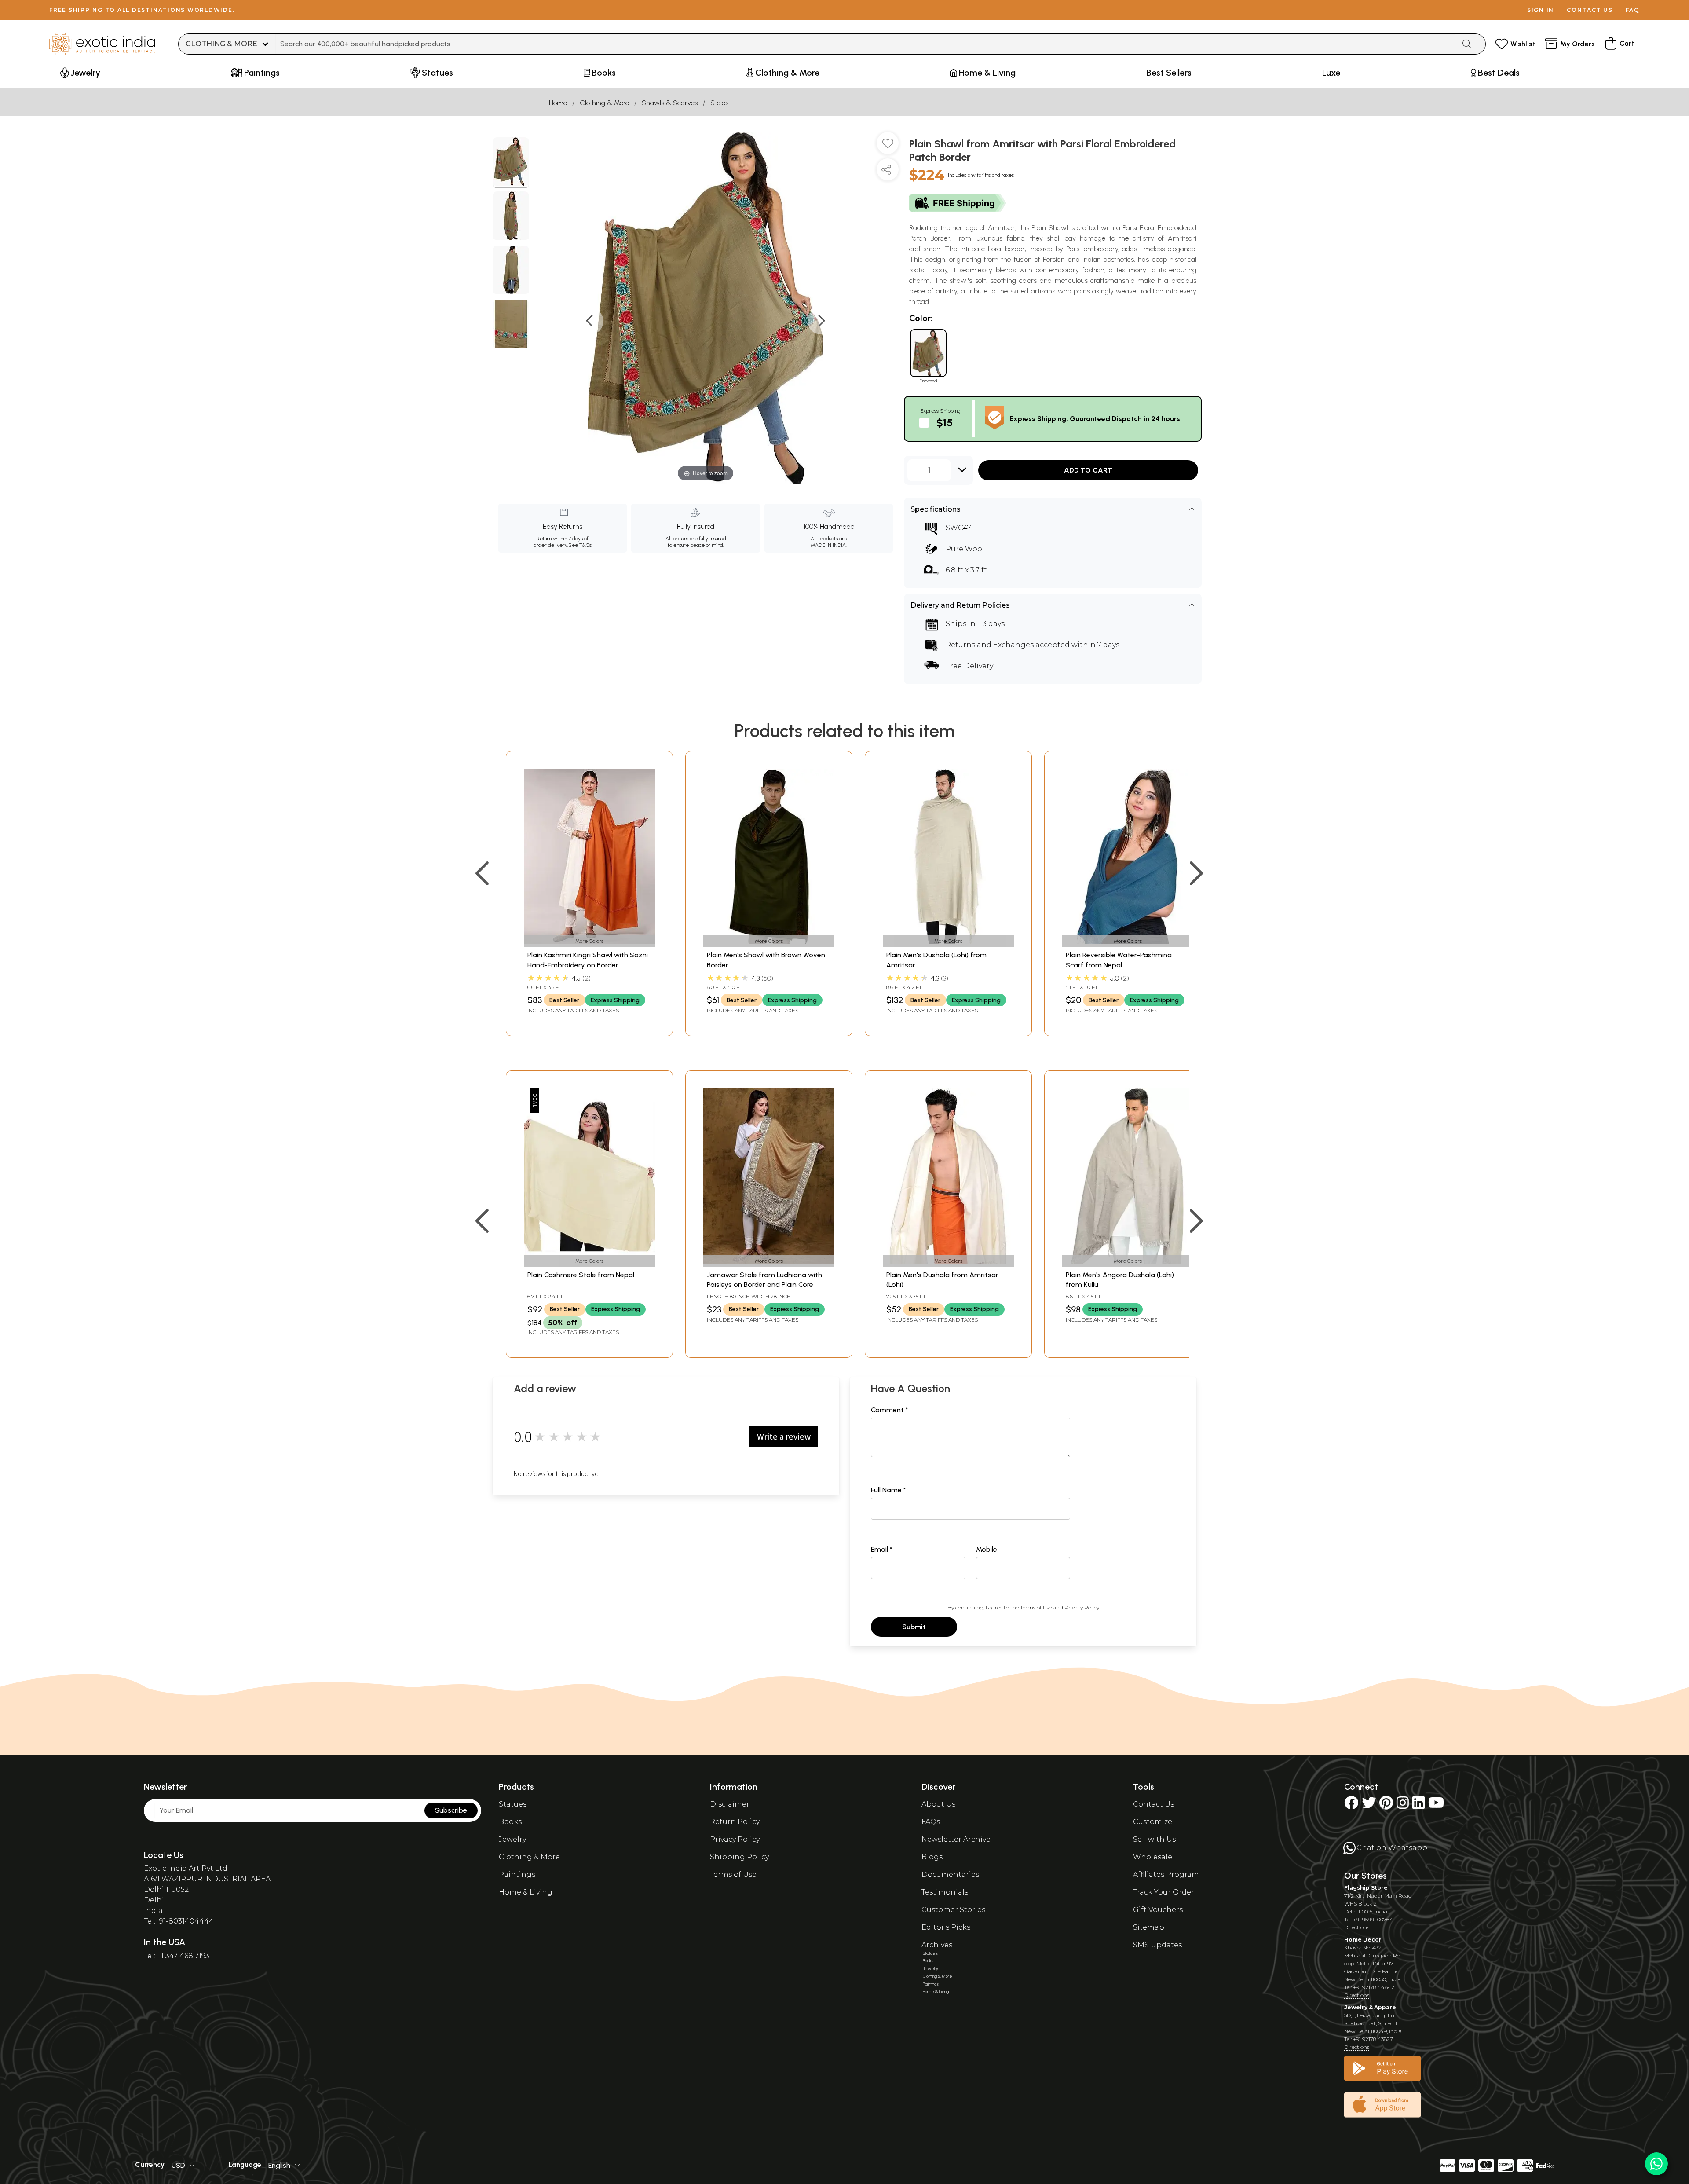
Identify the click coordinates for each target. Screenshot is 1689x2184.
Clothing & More (604, 103)
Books (510, 1822)
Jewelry (512, 1839)
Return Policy (735, 1822)
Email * (882, 1549)
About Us (938, 1804)
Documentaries (950, 1874)
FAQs (931, 1822)
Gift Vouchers (1158, 1910)
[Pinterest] (1386, 1805)
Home (558, 103)
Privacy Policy (1082, 1607)
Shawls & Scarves (670, 103)
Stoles (719, 103)
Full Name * (888, 1490)
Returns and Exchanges (990, 645)
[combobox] (865, 44)
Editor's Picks (946, 1927)
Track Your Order (1164, 1892)
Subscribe (451, 1810)
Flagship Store (1366, 1888)
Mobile (987, 1549)
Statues (513, 1804)
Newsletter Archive (956, 1839)
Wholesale (1153, 1857)
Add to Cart (1088, 470)
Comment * (890, 1410)
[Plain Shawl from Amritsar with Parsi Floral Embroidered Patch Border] (511, 163)
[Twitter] (1369, 1805)
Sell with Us (1154, 1839)
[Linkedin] (1418, 1805)
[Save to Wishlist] (888, 147)
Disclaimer (730, 1804)
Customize (1153, 1822)
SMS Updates (1157, 1945)
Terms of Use (1036, 1607)
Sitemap (1149, 1927)
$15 (945, 423)
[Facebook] (1351, 1805)
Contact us (1590, 10)
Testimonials (945, 1892)
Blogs (932, 1857)
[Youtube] (1436, 1805)
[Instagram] (1403, 1805)
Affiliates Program (1166, 1874)
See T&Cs (580, 545)
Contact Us (1153, 1804)
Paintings (517, 1874)
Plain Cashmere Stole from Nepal (581, 1275)
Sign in (1541, 10)
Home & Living (526, 1892)
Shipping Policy (739, 1857)
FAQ (1633, 10)
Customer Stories (953, 1910)
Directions (1357, 1927)
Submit (914, 1627)
